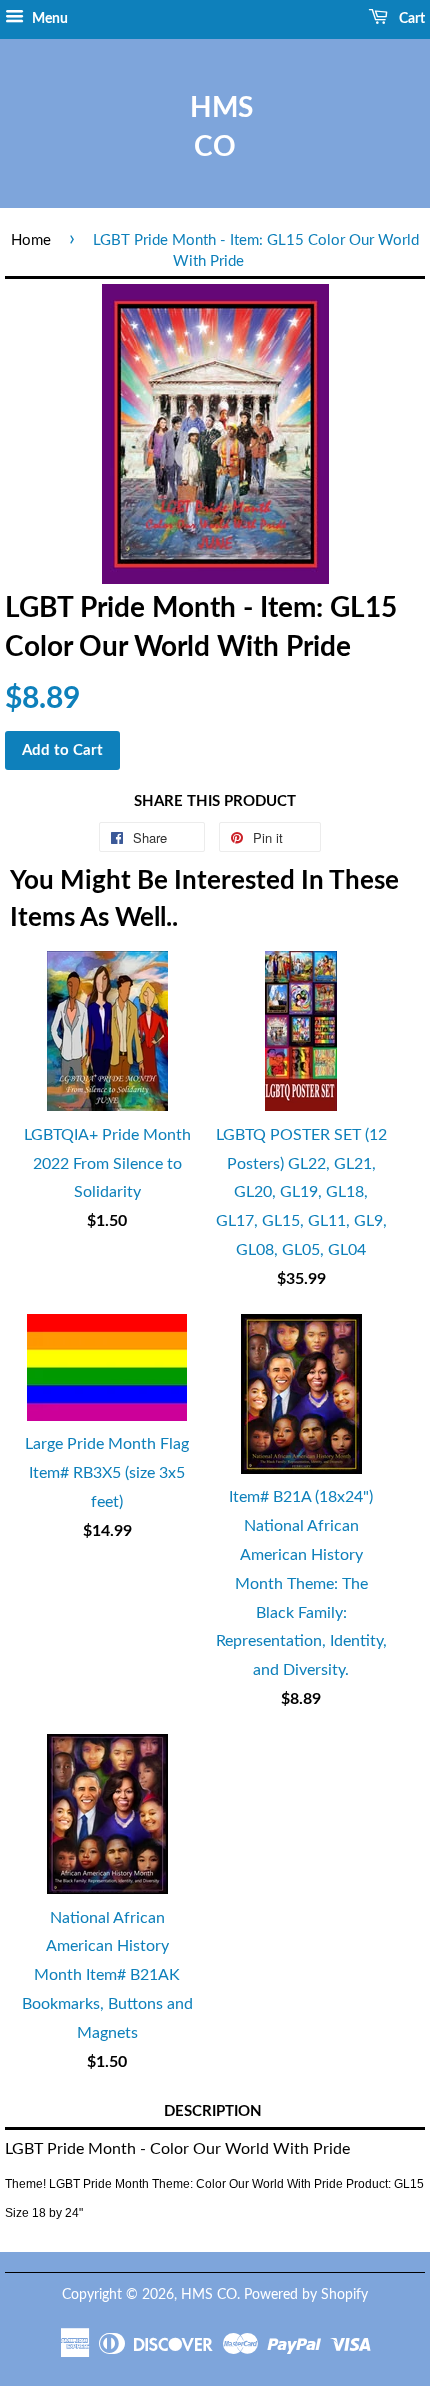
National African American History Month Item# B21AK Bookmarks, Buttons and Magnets (107, 1975)
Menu (48, 19)
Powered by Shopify (306, 2295)
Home (31, 240)
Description (213, 2111)
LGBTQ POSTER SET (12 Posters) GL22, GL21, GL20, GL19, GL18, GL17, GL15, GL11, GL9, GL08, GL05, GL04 (301, 1192)
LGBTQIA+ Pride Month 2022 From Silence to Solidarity (107, 1164)
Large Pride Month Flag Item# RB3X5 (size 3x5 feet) (107, 1473)
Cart (410, 19)
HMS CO (215, 127)
